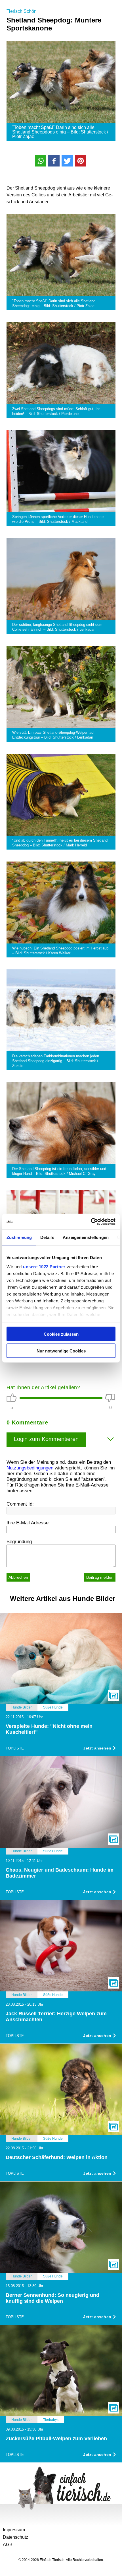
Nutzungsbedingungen (30, 1468)
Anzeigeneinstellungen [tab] (86, 1237)
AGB (8, 2545)
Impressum (14, 2530)
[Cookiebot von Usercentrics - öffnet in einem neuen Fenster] (91, 1222)
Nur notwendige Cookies (61, 1351)
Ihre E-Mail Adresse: (28, 1523)
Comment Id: (20, 1504)
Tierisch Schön (22, 11)
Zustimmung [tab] (19, 1237)
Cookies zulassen (61, 1334)
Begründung (19, 1542)
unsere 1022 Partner (44, 1266)
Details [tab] (47, 1237)
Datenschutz (15, 2537)
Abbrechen (18, 1577)
